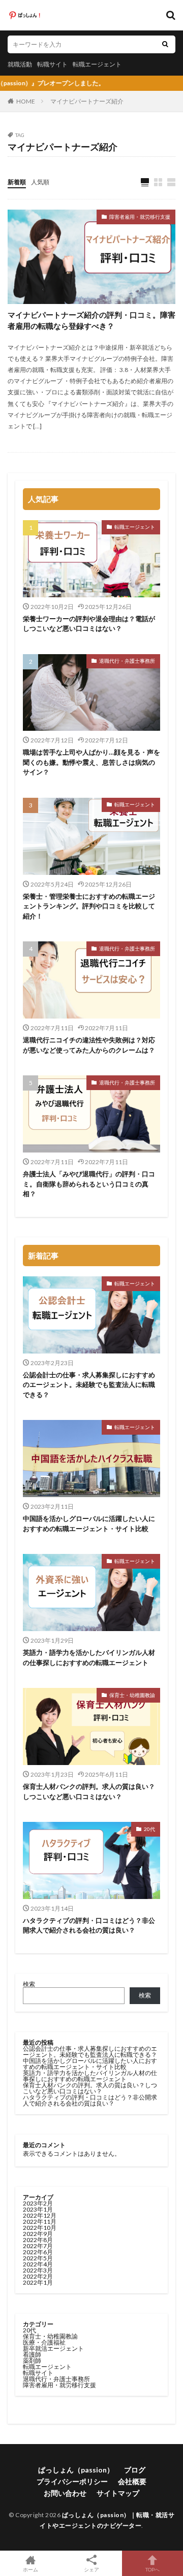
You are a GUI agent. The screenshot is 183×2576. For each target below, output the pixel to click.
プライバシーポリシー (72, 2481)
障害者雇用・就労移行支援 (140, 217)
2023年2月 (38, 2203)
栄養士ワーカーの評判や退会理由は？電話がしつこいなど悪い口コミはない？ (89, 624)
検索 (29, 1984)
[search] (165, 44)
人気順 (40, 182)
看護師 (32, 2354)
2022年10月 (40, 2228)
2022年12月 (40, 2215)
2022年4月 (38, 2264)
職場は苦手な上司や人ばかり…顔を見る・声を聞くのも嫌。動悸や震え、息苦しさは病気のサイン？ (91, 762)
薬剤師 (32, 2361)
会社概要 (132, 2481)
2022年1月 (38, 2282)
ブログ (135, 2470)
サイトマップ (118, 2493)
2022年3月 (38, 2270)
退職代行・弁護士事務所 (127, 661)
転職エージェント (97, 64)
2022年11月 (40, 2222)
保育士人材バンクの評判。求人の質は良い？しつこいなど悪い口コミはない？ (89, 1791)
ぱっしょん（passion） (76, 2470)
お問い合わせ (65, 2493)
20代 (149, 1829)
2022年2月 (38, 2276)
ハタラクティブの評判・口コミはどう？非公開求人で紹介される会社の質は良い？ (89, 1925)
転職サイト (52, 64)
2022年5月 (38, 2258)
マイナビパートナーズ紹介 (87, 101)
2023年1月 (38, 2209)
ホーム (30, 2569)
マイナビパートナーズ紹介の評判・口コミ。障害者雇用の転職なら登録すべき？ (91, 320)
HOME (26, 101)
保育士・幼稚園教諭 (132, 1695)
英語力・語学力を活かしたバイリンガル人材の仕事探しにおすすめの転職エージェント (89, 1657)
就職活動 (20, 64)
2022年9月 (38, 2234)
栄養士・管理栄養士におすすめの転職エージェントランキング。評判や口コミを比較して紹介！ (89, 906)
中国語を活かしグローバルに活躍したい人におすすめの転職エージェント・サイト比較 (89, 1523)
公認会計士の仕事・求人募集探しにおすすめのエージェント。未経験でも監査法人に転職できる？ (89, 1385)
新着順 (17, 182)
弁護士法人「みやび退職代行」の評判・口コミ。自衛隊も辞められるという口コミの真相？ (89, 1184)
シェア (91, 2569)
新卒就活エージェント (53, 2348)
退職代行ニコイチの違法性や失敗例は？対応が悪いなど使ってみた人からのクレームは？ (89, 1045)
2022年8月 (38, 2240)
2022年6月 (38, 2252)
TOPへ (152, 2569)
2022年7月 (38, 2246)
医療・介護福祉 (44, 2342)
